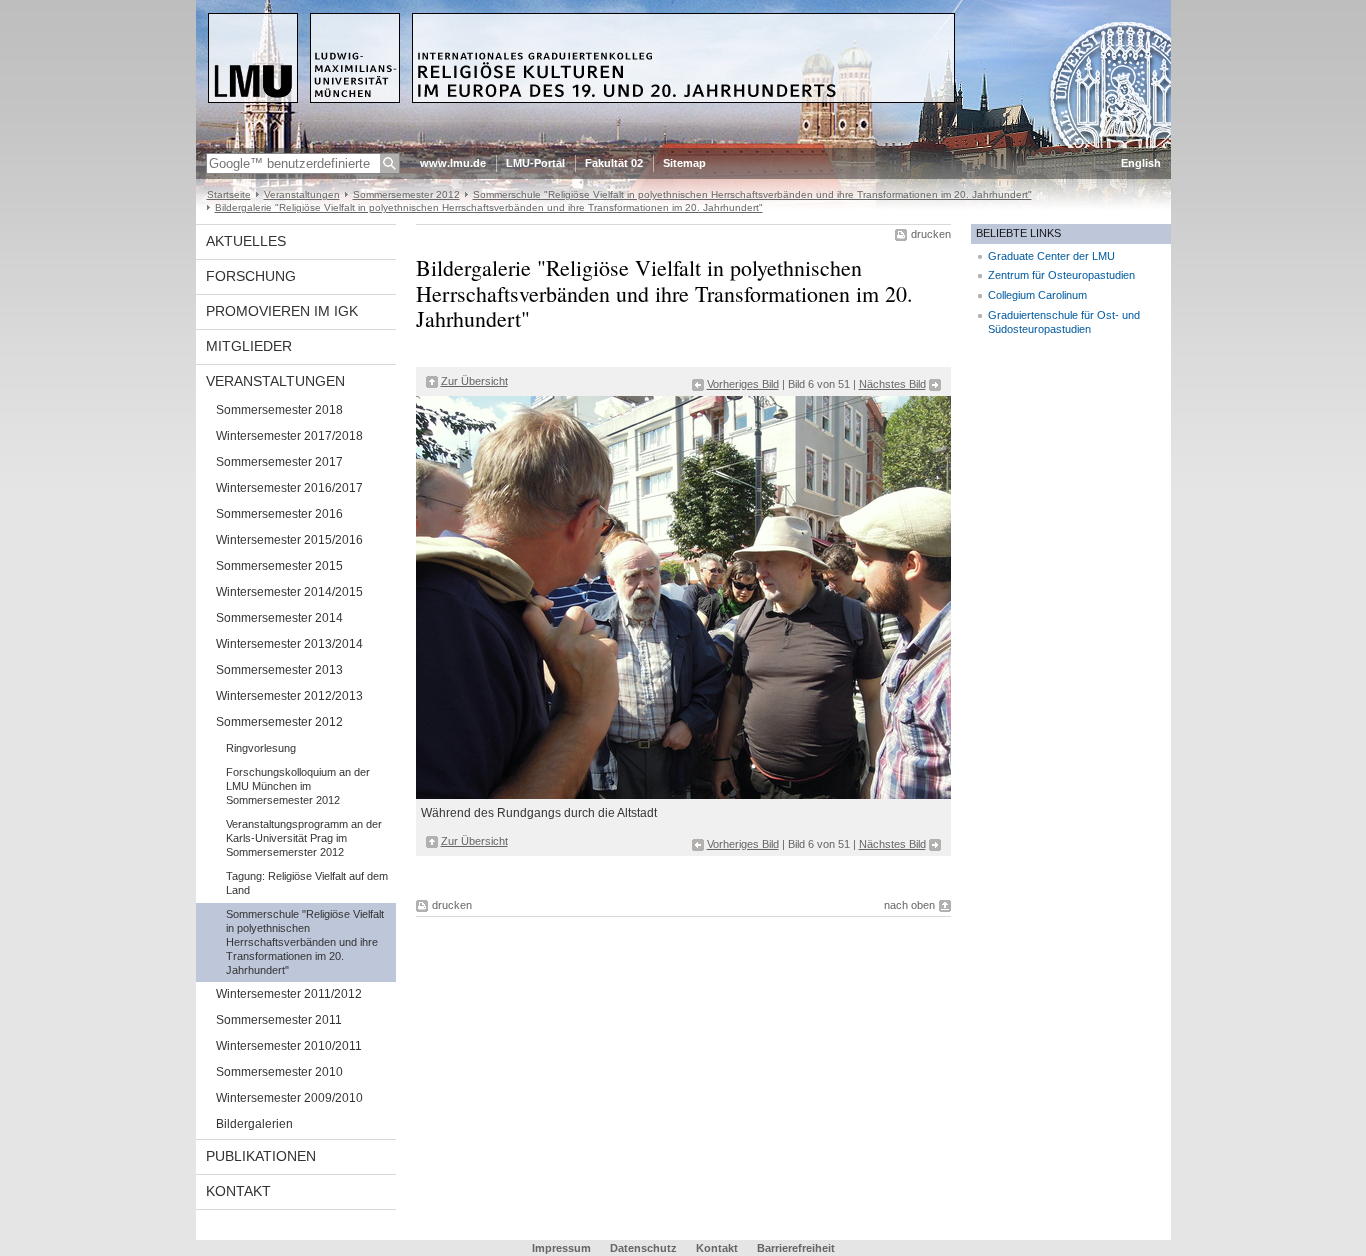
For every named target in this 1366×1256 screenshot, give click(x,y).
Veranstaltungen (302, 194)
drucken (931, 234)
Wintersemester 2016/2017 (289, 488)
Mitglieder (249, 346)
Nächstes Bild (892, 384)
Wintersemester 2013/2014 (289, 644)
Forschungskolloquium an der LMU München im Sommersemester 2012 (298, 786)
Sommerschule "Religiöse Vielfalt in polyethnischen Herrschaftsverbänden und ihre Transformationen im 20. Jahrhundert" (752, 194)
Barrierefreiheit (796, 1248)
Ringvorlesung (261, 748)
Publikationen (261, 1156)
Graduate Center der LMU (1051, 256)
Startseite (229, 194)
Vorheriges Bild (743, 384)
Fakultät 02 (614, 163)
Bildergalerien (254, 1124)
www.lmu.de (453, 163)
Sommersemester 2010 (279, 1072)
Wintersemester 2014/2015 (289, 592)
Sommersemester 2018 (279, 410)
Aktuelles (246, 241)
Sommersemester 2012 (406, 194)
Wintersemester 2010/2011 (289, 1046)
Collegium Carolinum (1037, 295)
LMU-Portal (535, 163)
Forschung (251, 276)
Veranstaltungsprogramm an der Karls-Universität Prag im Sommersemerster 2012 (304, 838)
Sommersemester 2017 (279, 462)
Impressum (561, 1248)
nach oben (909, 905)
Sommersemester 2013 (279, 670)
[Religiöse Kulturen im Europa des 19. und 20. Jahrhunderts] (683, 144)
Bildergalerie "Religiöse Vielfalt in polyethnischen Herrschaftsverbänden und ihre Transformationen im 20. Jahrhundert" (489, 207)
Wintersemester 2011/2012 (289, 994)
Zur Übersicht (474, 381)
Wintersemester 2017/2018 (289, 436)
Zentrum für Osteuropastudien (1061, 275)
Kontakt (238, 1191)
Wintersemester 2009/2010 (289, 1098)
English (1141, 163)
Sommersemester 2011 (279, 1020)
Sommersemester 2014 (279, 618)
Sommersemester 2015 (279, 566)
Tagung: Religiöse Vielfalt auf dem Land (307, 883)
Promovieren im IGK (282, 311)
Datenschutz (643, 1248)
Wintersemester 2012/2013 (289, 696)
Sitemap (684, 163)
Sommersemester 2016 (279, 514)
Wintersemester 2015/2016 (289, 540)
